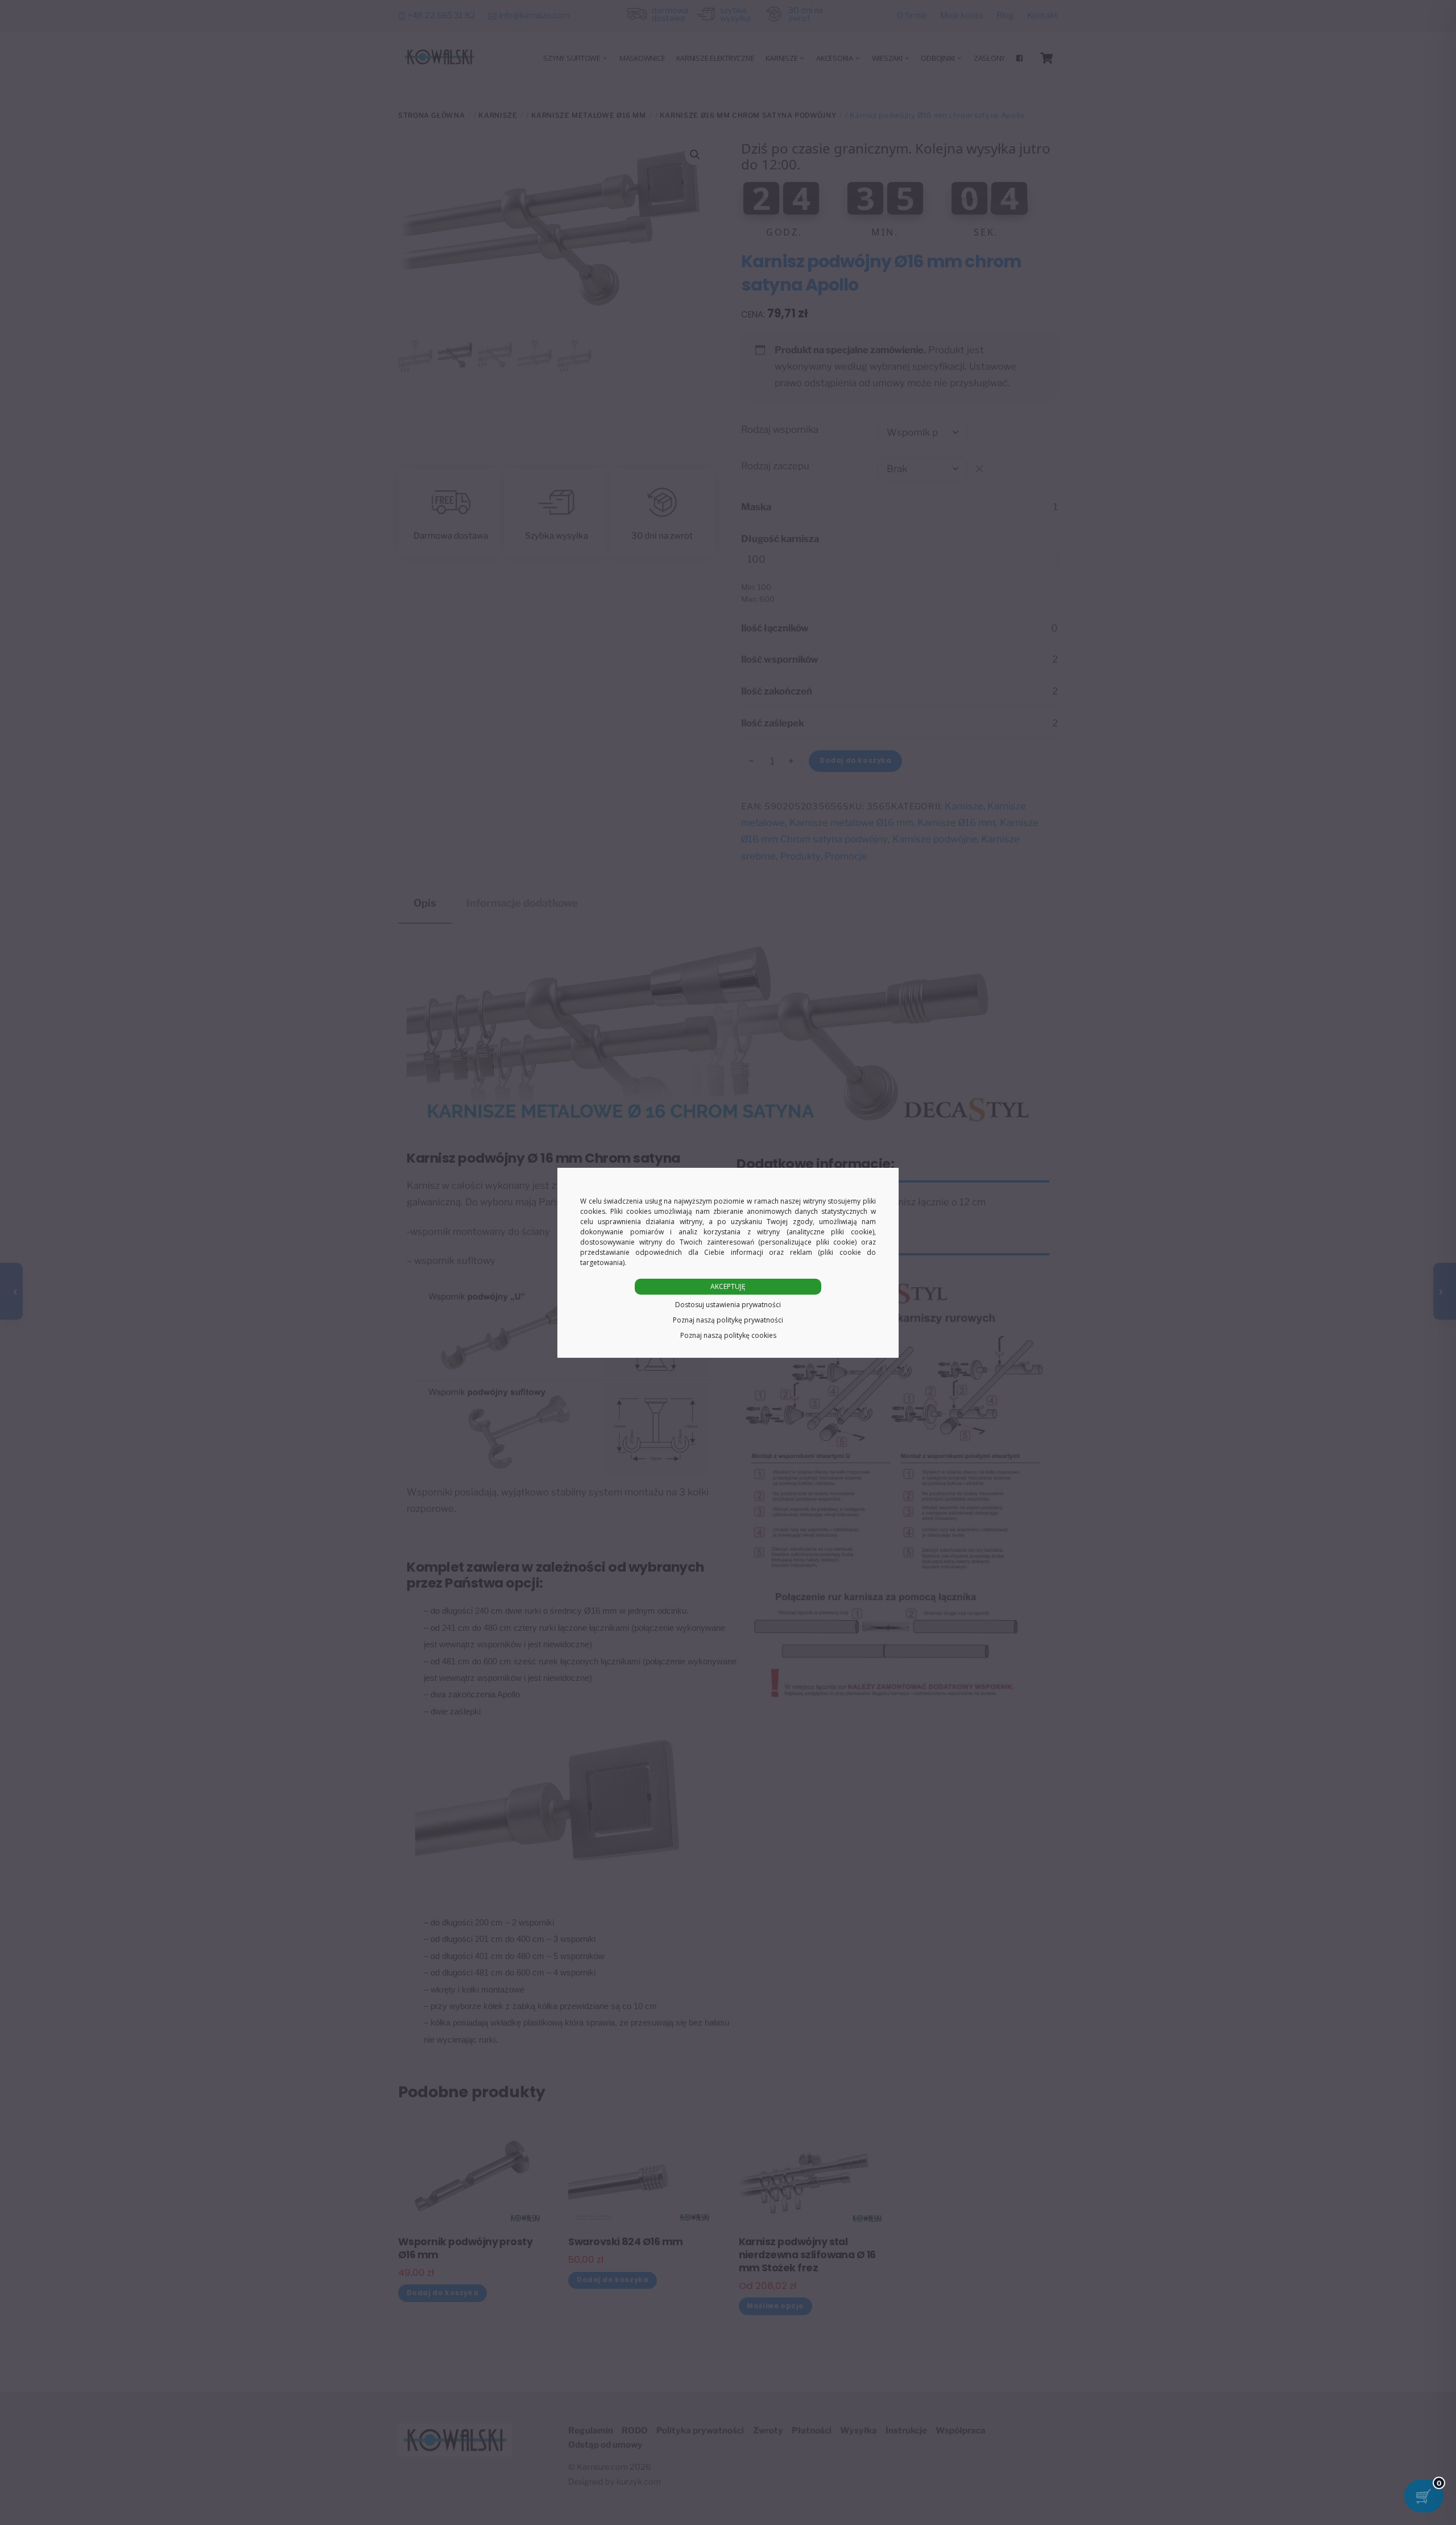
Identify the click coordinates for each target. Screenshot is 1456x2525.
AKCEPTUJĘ (728, 1286)
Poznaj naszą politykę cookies (728, 1335)
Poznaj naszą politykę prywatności (728, 1320)
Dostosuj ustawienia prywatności (728, 1305)
